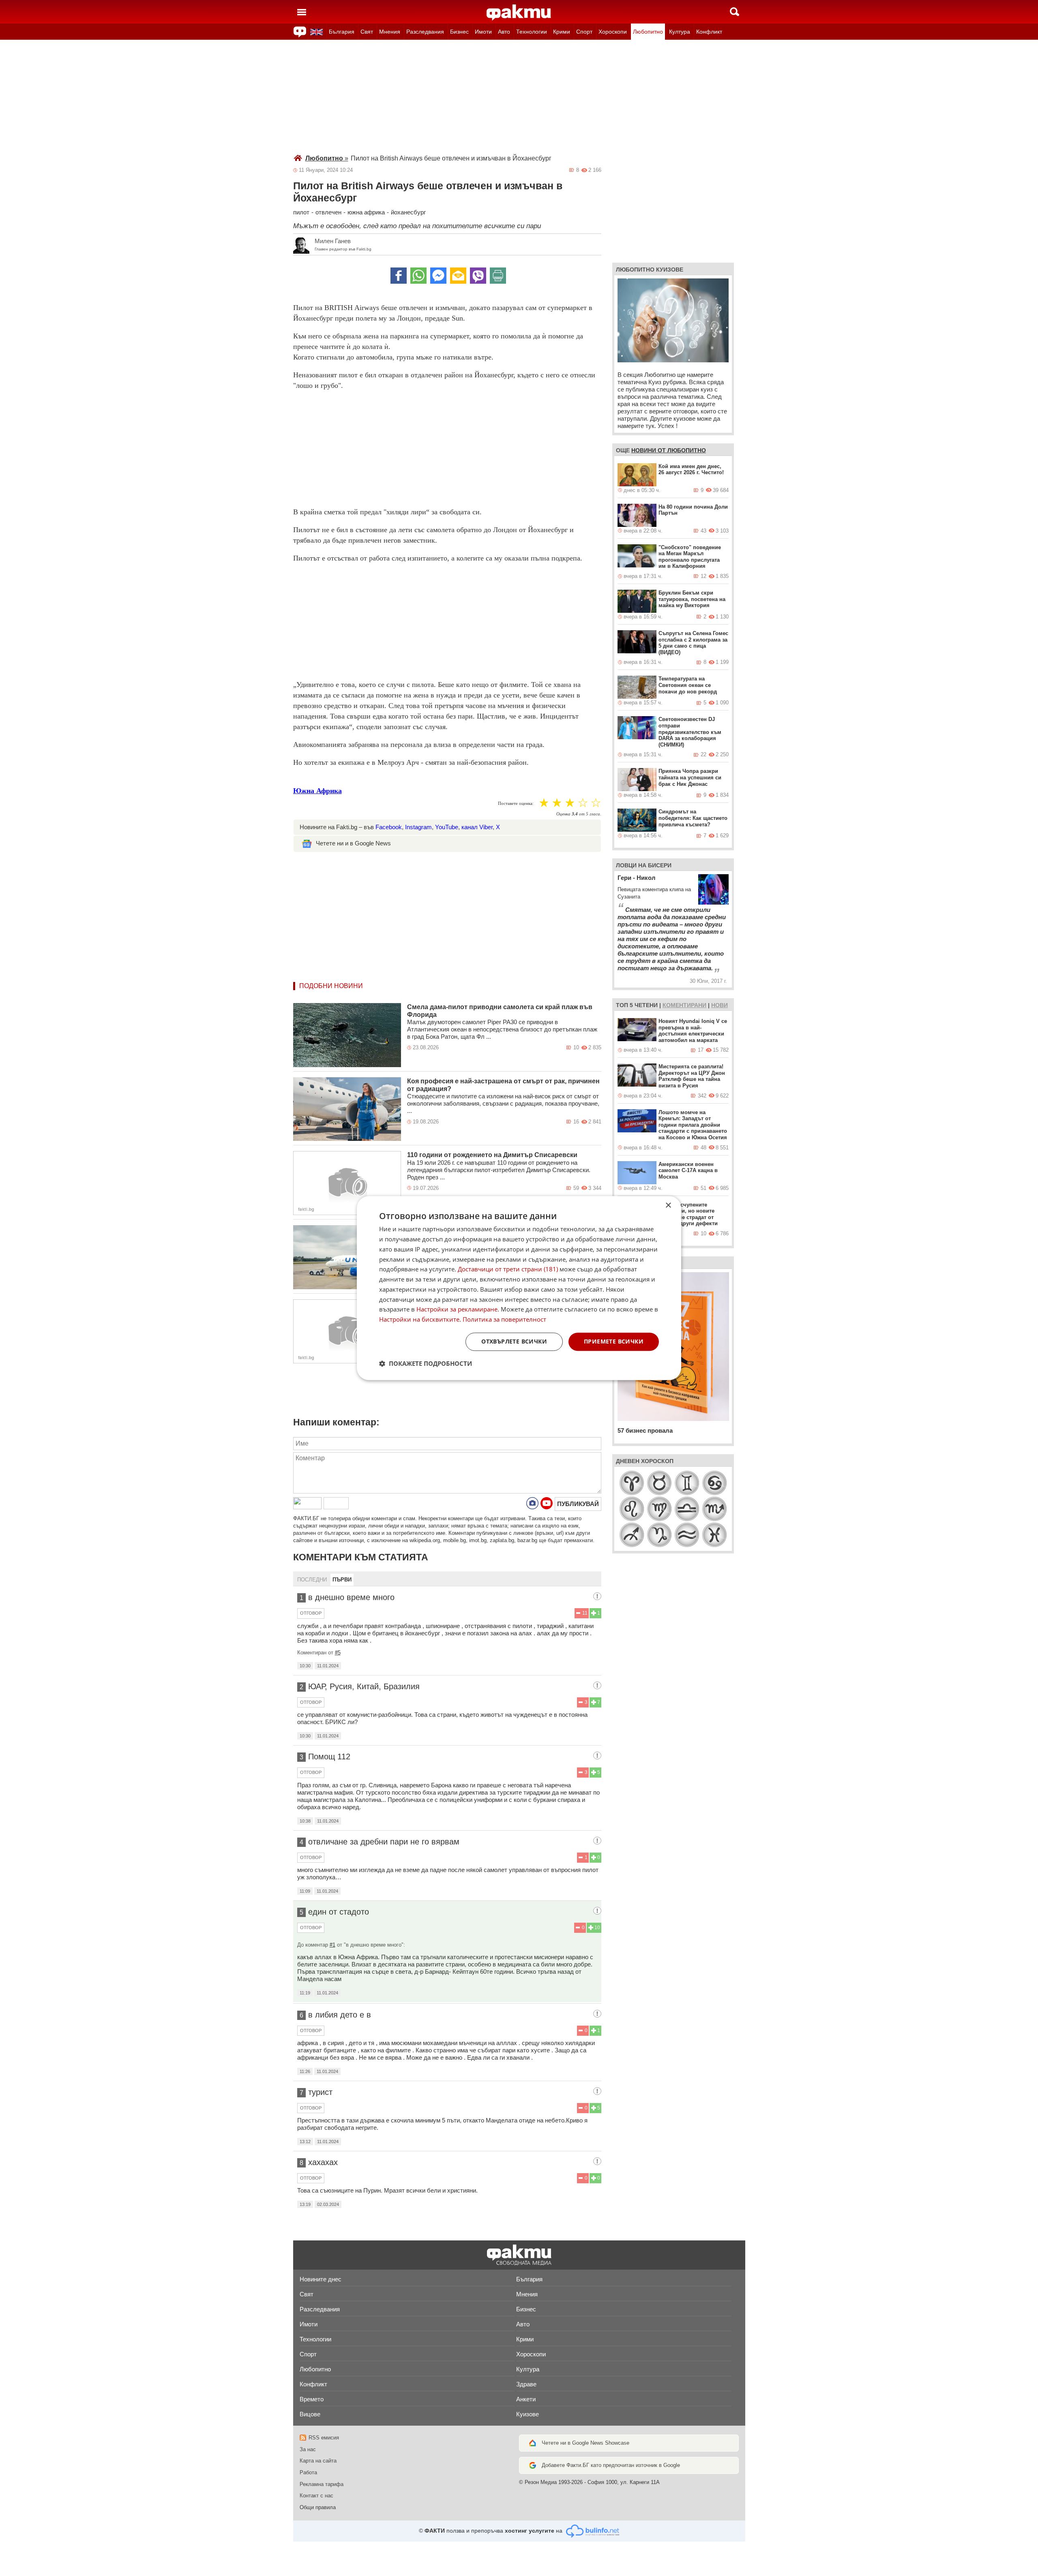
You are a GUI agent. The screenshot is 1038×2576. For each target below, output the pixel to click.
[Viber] (478, 276)
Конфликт (709, 32)
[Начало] (519, 13)
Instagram (418, 827)
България (342, 32)
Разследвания (425, 32)
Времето (312, 2399)
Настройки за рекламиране (457, 1309)
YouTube (447, 827)
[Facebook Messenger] (438, 276)
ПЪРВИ (342, 1580)
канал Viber (477, 827)
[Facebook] (399, 276)
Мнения (390, 32)
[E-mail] (458, 276)
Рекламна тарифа (322, 2484)
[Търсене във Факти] (735, 12)
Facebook (389, 827)
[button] (426, 1363)
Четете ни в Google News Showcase (585, 2443)
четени (646, 1005)
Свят (367, 32)
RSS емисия (324, 2438)
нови (720, 1005)
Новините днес (321, 2279)
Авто (504, 32)
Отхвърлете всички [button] (514, 1341)
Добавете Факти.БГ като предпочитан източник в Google (611, 2465)
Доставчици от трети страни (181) (508, 1269)
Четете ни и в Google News (353, 843)
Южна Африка (317, 791)
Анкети (526, 2399)
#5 (338, 1653)
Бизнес (459, 32)
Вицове (310, 2414)
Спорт (584, 32)
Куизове (528, 2414)
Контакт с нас (316, 2496)
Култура (680, 32)
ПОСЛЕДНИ (312, 1580)
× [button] (668, 1206)
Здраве (526, 2384)
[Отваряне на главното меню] (302, 12)
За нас (308, 2449)
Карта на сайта (318, 2461)
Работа (308, 2472)
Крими (562, 32)
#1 (332, 1945)
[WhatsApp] (418, 276)
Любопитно (648, 32)
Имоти (483, 32)
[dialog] (519, 1288)
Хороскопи (613, 32)
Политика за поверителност (504, 1319)
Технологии (532, 32)
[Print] (498, 276)
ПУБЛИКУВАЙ (578, 1504)
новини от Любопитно (669, 450)
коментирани (684, 1005)
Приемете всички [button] (614, 1341)
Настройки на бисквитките (419, 1319)
